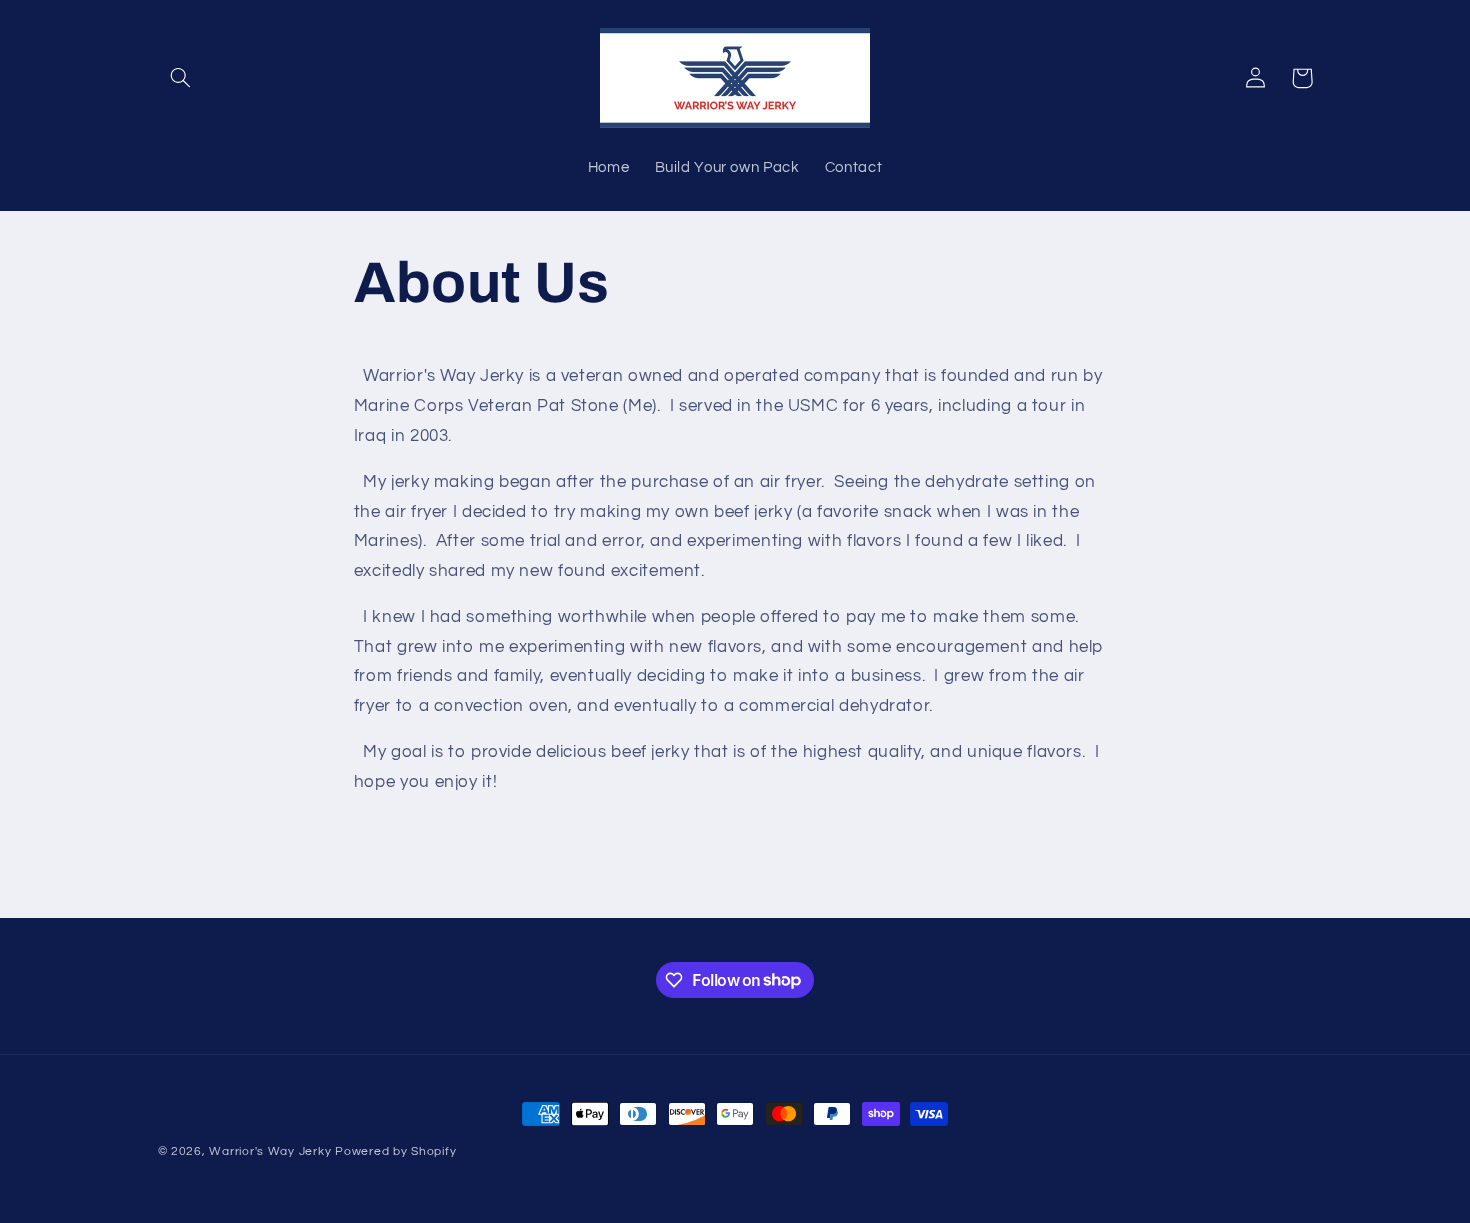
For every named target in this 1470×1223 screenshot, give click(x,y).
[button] (181, 78)
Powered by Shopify (395, 1151)
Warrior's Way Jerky (270, 1151)
